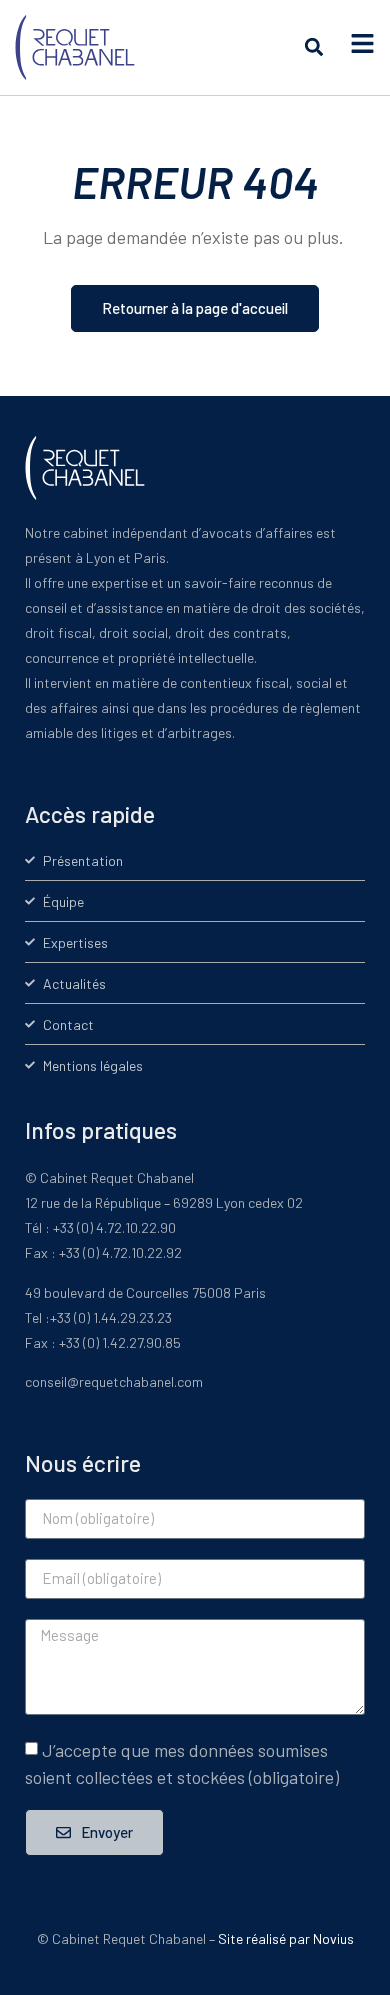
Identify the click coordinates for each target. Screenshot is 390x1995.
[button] (313, 47)
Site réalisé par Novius (286, 1938)
